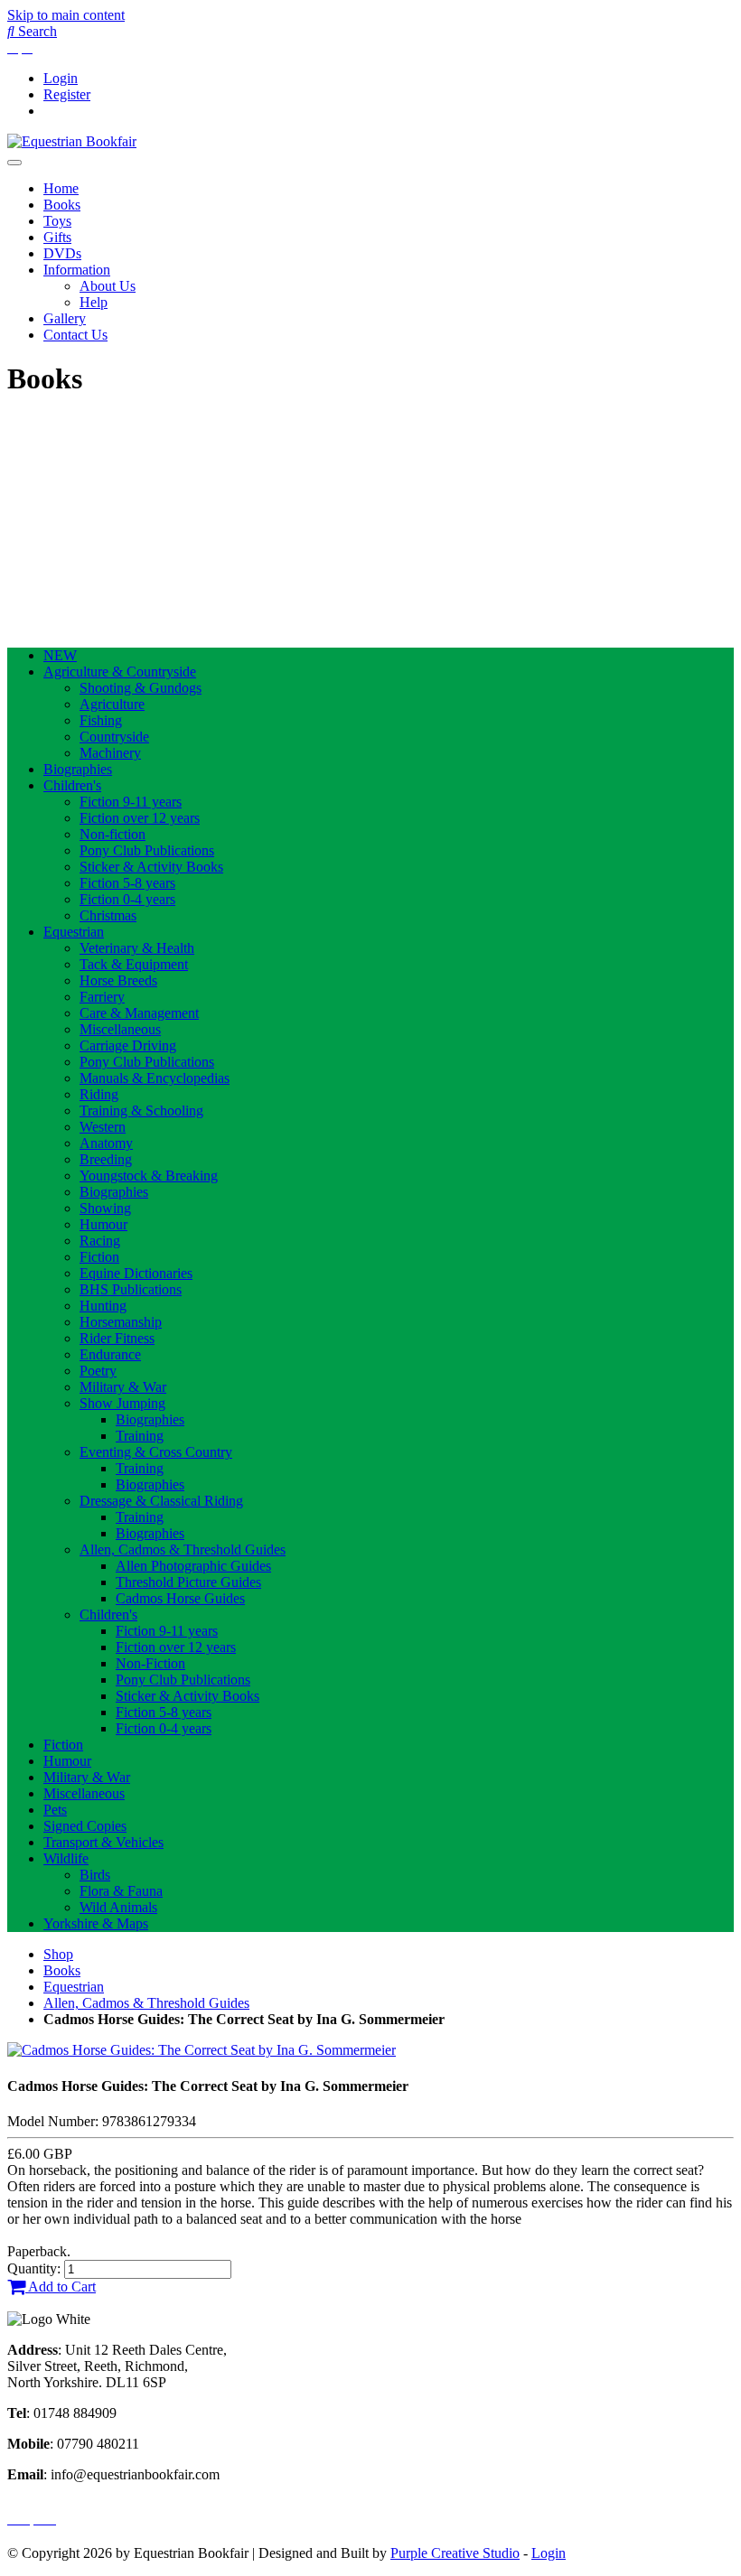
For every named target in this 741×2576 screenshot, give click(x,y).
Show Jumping (122, 1403)
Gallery (65, 318)
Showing (105, 1208)
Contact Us (75, 335)
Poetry (98, 1371)
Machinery (110, 753)
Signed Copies (85, 1826)
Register (67, 94)
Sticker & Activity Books (151, 867)
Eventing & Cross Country (156, 1452)
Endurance (110, 1354)
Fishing (101, 720)
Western (103, 1127)
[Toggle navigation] (14, 163)
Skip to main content (66, 15)
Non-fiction (113, 834)
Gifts (57, 237)
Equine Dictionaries (136, 1273)
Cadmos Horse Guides (180, 1598)
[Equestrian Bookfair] (72, 141)
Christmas (108, 915)
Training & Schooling (141, 1111)
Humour (103, 1224)
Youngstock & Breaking (149, 1176)
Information (77, 270)
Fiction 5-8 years (127, 883)
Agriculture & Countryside (120, 672)
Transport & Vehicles (103, 1842)
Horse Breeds (118, 980)
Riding (99, 1094)
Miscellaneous (120, 1029)
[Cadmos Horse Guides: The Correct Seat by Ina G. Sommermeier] (202, 2050)
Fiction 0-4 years (127, 899)
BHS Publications (131, 1289)
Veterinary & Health (137, 948)
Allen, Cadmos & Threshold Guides (183, 1549)
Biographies (78, 769)
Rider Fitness (117, 1338)
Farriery (102, 997)
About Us (108, 286)
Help (94, 302)
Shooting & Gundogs (141, 688)
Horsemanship (121, 1322)
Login (61, 78)
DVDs (62, 253)
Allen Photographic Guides (193, 1566)
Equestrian (74, 932)
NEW (60, 655)
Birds (95, 1875)
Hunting (103, 1306)
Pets (55, 1810)
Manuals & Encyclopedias (155, 1078)
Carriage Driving (128, 1045)
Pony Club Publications (147, 850)
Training (140, 1436)
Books (62, 205)
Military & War (123, 1387)
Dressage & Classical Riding (161, 1501)
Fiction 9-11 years (131, 802)
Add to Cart (61, 2287)
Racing (100, 1241)
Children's (72, 785)
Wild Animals (118, 1907)
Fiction (99, 1257)
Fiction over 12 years (140, 818)
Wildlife (66, 1858)
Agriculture (112, 704)
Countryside (114, 737)
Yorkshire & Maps (96, 1923)
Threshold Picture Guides (188, 1582)
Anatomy (106, 1143)
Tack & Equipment (134, 964)
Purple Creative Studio (455, 2553)
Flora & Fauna (121, 1891)
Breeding (106, 1159)
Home (61, 188)
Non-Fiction (150, 1663)
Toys (57, 221)
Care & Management (139, 1013)
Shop (58, 1954)
